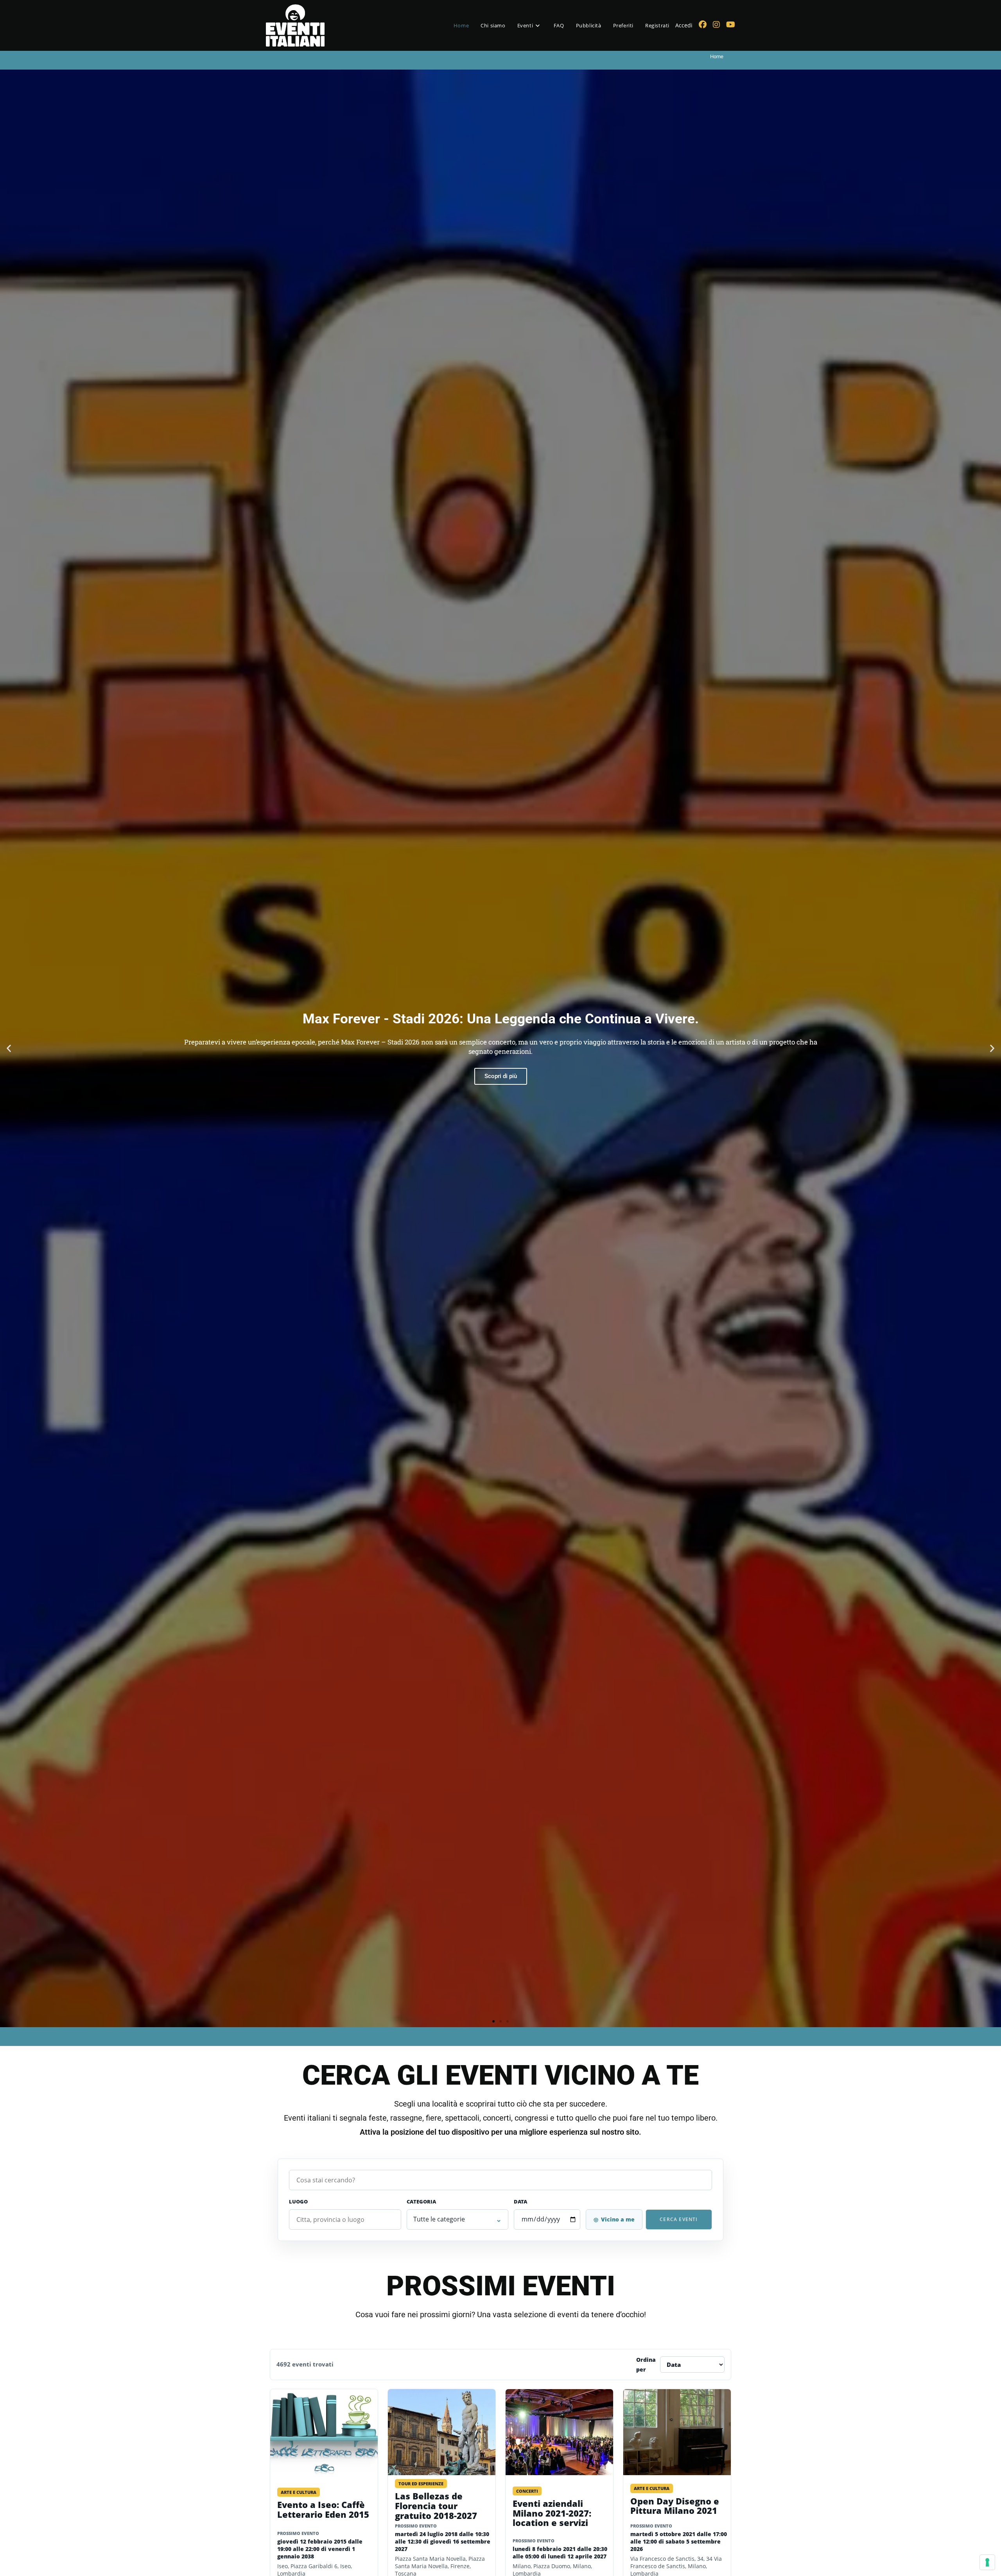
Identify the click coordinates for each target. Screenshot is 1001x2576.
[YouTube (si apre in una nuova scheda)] (731, 25)
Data (520, 2202)
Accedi (684, 25)
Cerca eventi (679, 2219)
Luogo (298, 2202)
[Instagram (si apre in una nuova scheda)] (716, 25)
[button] (9, 1049)
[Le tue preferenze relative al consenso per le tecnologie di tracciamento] (987, 2562)
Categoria (421, 2202)
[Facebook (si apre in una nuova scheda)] (703, 25)
